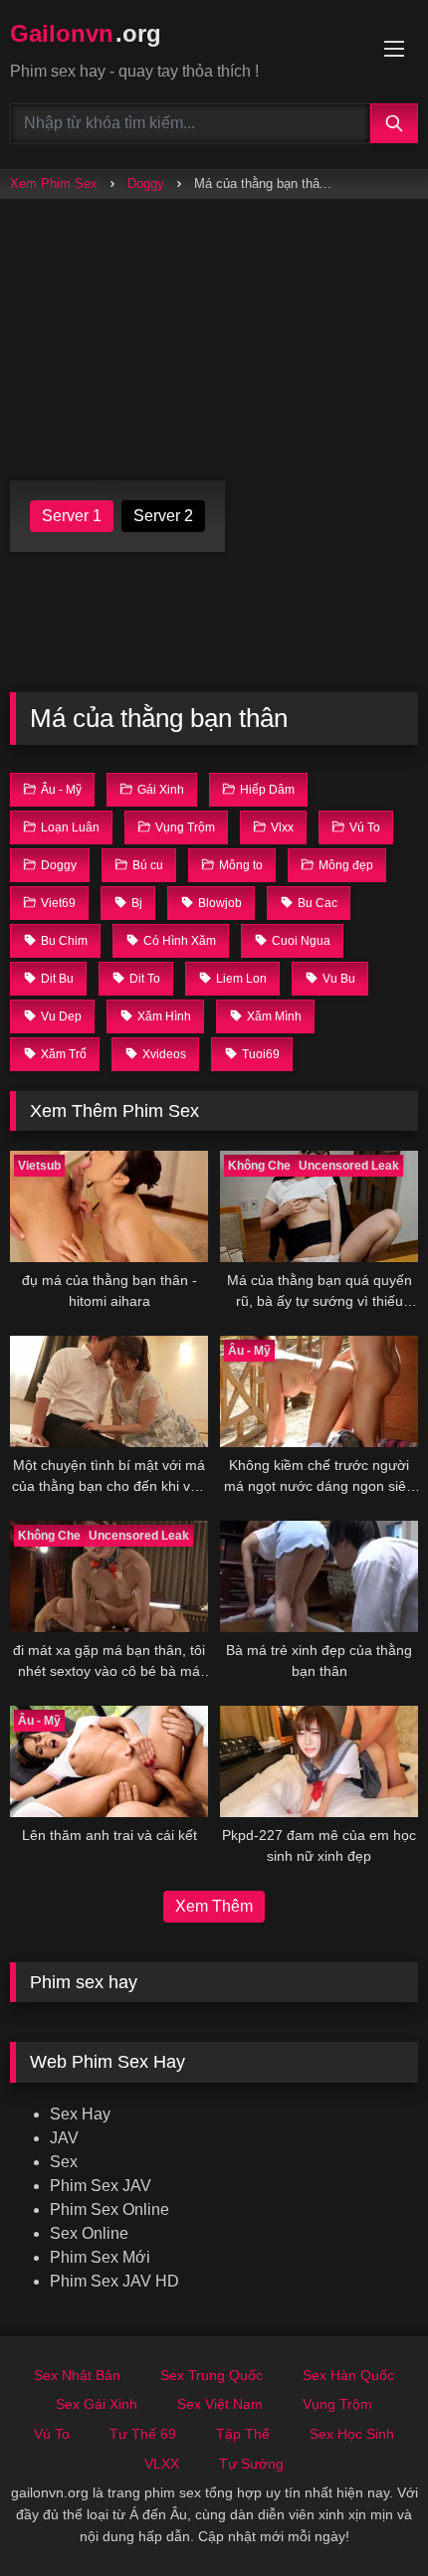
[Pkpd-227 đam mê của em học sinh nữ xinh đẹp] (319, 1761)
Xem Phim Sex (54, 184)
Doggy (146, 184)
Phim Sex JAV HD (114, 2281)
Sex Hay (80, 2114)
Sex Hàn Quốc (348, 2375)
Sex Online (89, 2233)
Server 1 (72, 516)
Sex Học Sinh (352, 2434)
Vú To (52, 2434)
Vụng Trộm (337, 2404)
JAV (64, 2138)
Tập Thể (243, 2434)
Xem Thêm (214, 1906)
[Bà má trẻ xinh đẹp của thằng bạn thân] (319, 1576)
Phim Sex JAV (101, 2186)
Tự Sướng (251, 2464)
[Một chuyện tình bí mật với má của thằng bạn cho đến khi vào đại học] (109, 1391)
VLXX (162, 2464)
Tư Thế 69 (143, 2434)
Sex (64, 2162)
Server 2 (163, 516)
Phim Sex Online (109, 2209)
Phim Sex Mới (100, 2257)
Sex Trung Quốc (212, 2375)
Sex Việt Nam (220, 2404)
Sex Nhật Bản (77, 2375)
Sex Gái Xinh (97, 2404)
